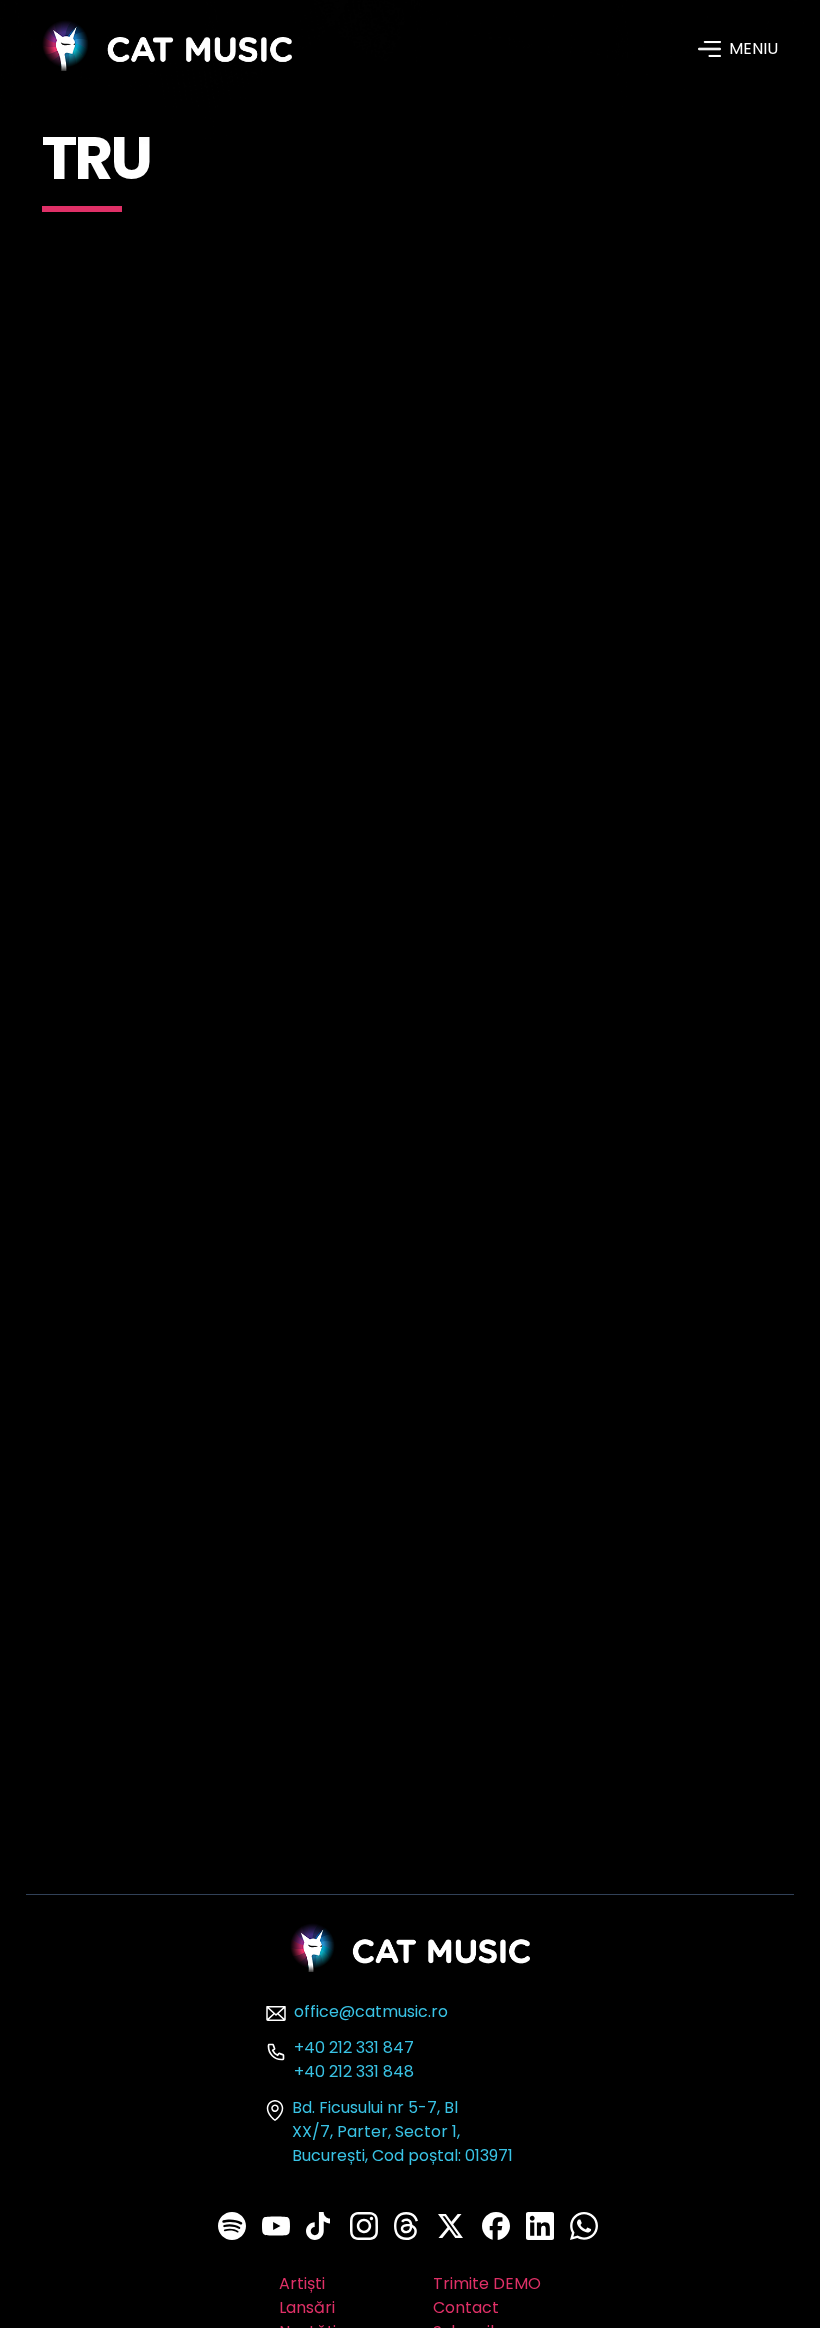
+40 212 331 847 (354, 2047)
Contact (466, 2307)
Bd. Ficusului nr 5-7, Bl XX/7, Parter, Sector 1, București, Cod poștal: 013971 (402, 2131)
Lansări (307, 2307)
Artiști (302, 2283)
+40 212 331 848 (354, 2071)
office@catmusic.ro (371, 2011)
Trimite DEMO (487, 2283)
